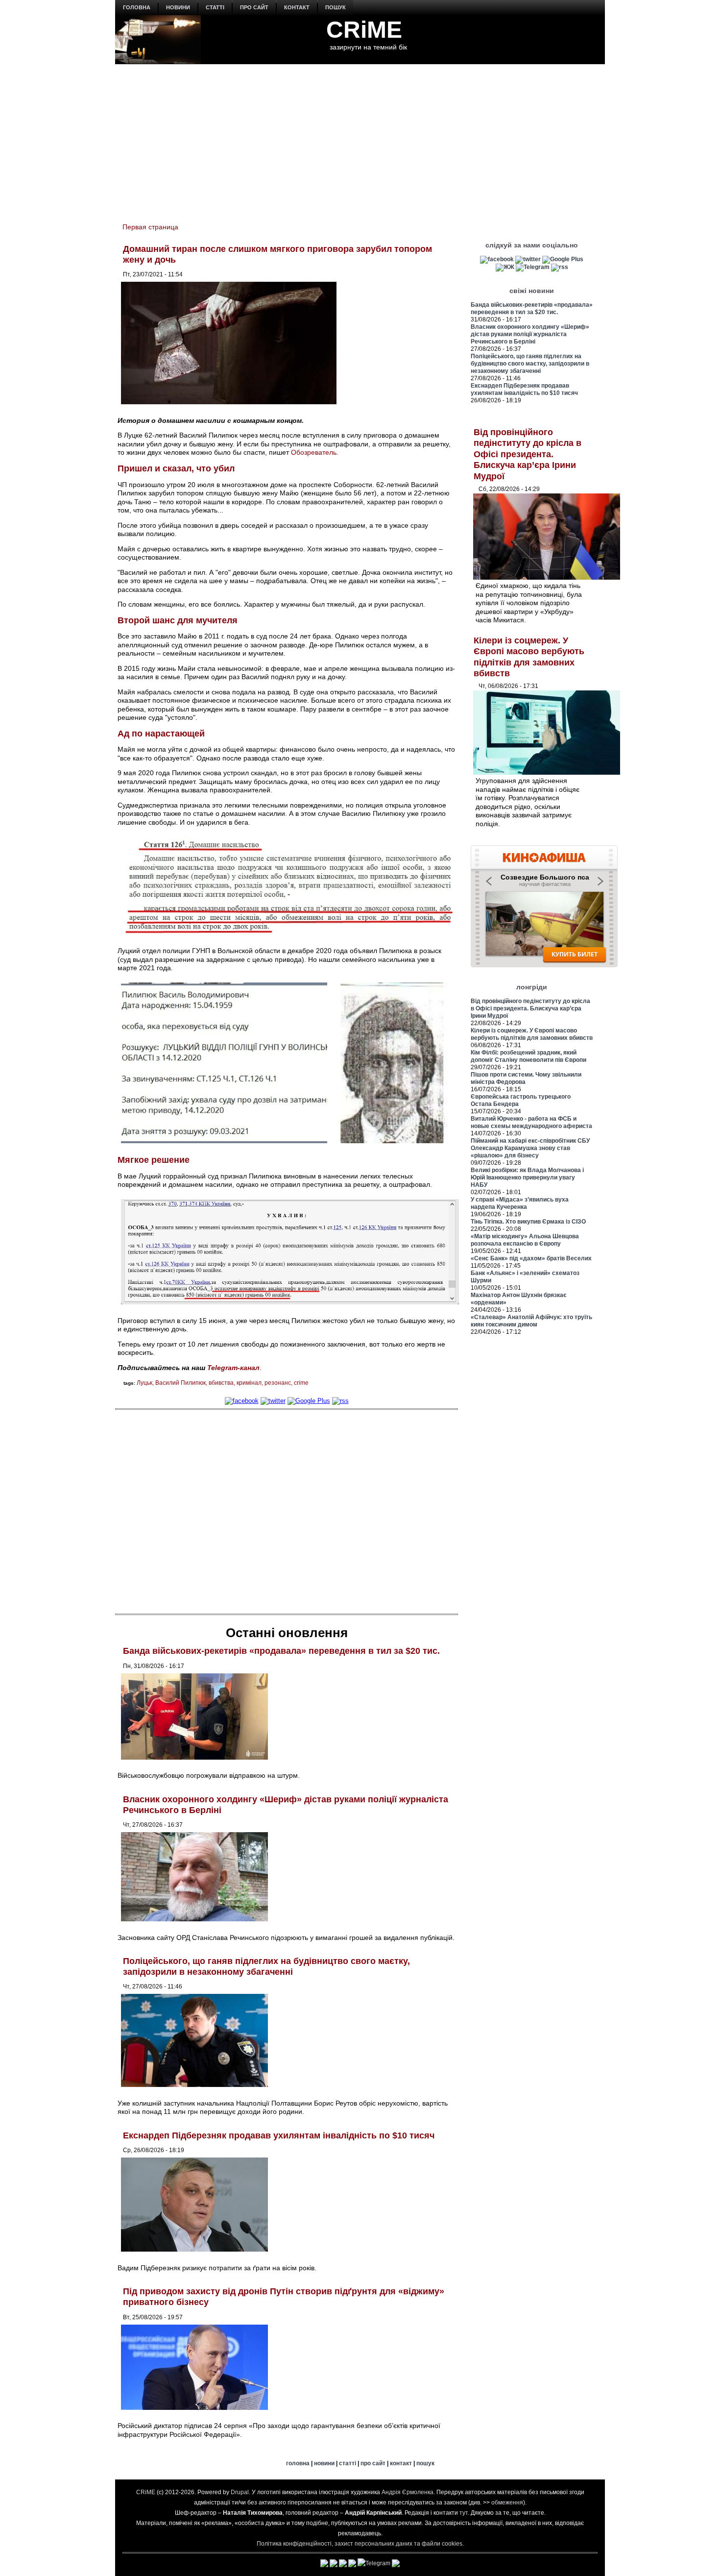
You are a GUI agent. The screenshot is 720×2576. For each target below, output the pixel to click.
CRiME (364, 30)
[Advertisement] (360, 138)
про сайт (254, 7)
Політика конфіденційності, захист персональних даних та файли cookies (360, 2544)
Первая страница (150, 227)
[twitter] (273, 1401)
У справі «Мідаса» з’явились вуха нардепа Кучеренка (520, 1203)
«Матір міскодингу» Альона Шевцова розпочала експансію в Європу (525, 1240)
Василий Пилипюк (180, 1383)
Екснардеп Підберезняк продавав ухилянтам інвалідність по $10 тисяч (279, 2135)
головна (137, 7)
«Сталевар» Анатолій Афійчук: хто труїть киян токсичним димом (531, 1321)
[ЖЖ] (505, 267)
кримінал (249, 1383)
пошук (336, 7)
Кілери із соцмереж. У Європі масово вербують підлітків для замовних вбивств (532, 1034)
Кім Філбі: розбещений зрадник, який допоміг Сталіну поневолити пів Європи (528, 1056)
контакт (297, 7)
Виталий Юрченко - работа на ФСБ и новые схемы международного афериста (531, 1122)
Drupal (240, 2492)
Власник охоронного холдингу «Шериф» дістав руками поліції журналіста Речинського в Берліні (530, 334)
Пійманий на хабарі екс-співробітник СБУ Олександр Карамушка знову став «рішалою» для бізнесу (530, 1148)
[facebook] (242, 1401)
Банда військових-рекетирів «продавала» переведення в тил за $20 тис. (281, 1651)
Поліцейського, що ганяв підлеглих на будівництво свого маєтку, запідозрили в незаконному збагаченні (266, 1966)
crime (301, 1383)
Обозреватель (314, 452)
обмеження (507, 2502)
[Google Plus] (309, 1401)
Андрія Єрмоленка (408, 2492)
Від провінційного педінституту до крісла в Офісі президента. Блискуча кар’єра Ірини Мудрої (528, 454)
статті (215, 7)
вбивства (221, 1383)
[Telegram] (533, 267)
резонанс (278, 1383)
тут (464, 2513)
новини (178, 7)
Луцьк (144, 1383)
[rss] (340, 1401)
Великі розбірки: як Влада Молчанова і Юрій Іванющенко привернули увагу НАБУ (527, 1178)
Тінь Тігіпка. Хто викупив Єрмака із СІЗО (528, 1222)
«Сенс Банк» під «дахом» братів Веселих (531, 1258)
